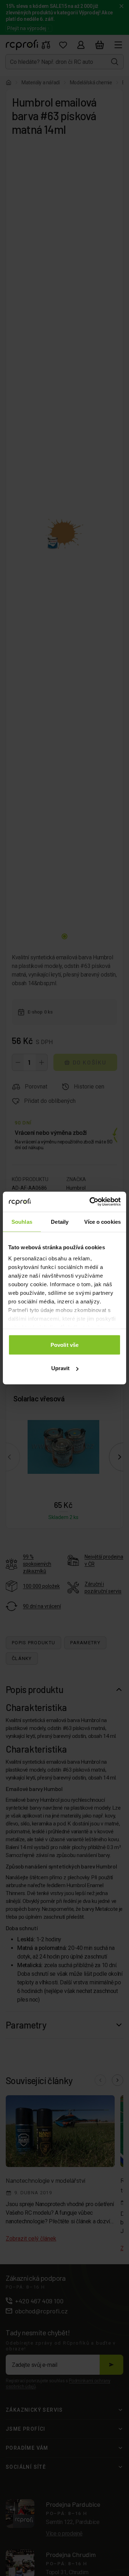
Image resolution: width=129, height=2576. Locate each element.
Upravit (61, 1368)
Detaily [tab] (60, 1221)
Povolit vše (64, 1345)
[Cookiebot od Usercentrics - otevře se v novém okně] (91, 1202)
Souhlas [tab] (22, 1221)
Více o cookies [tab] (102, 1221)
